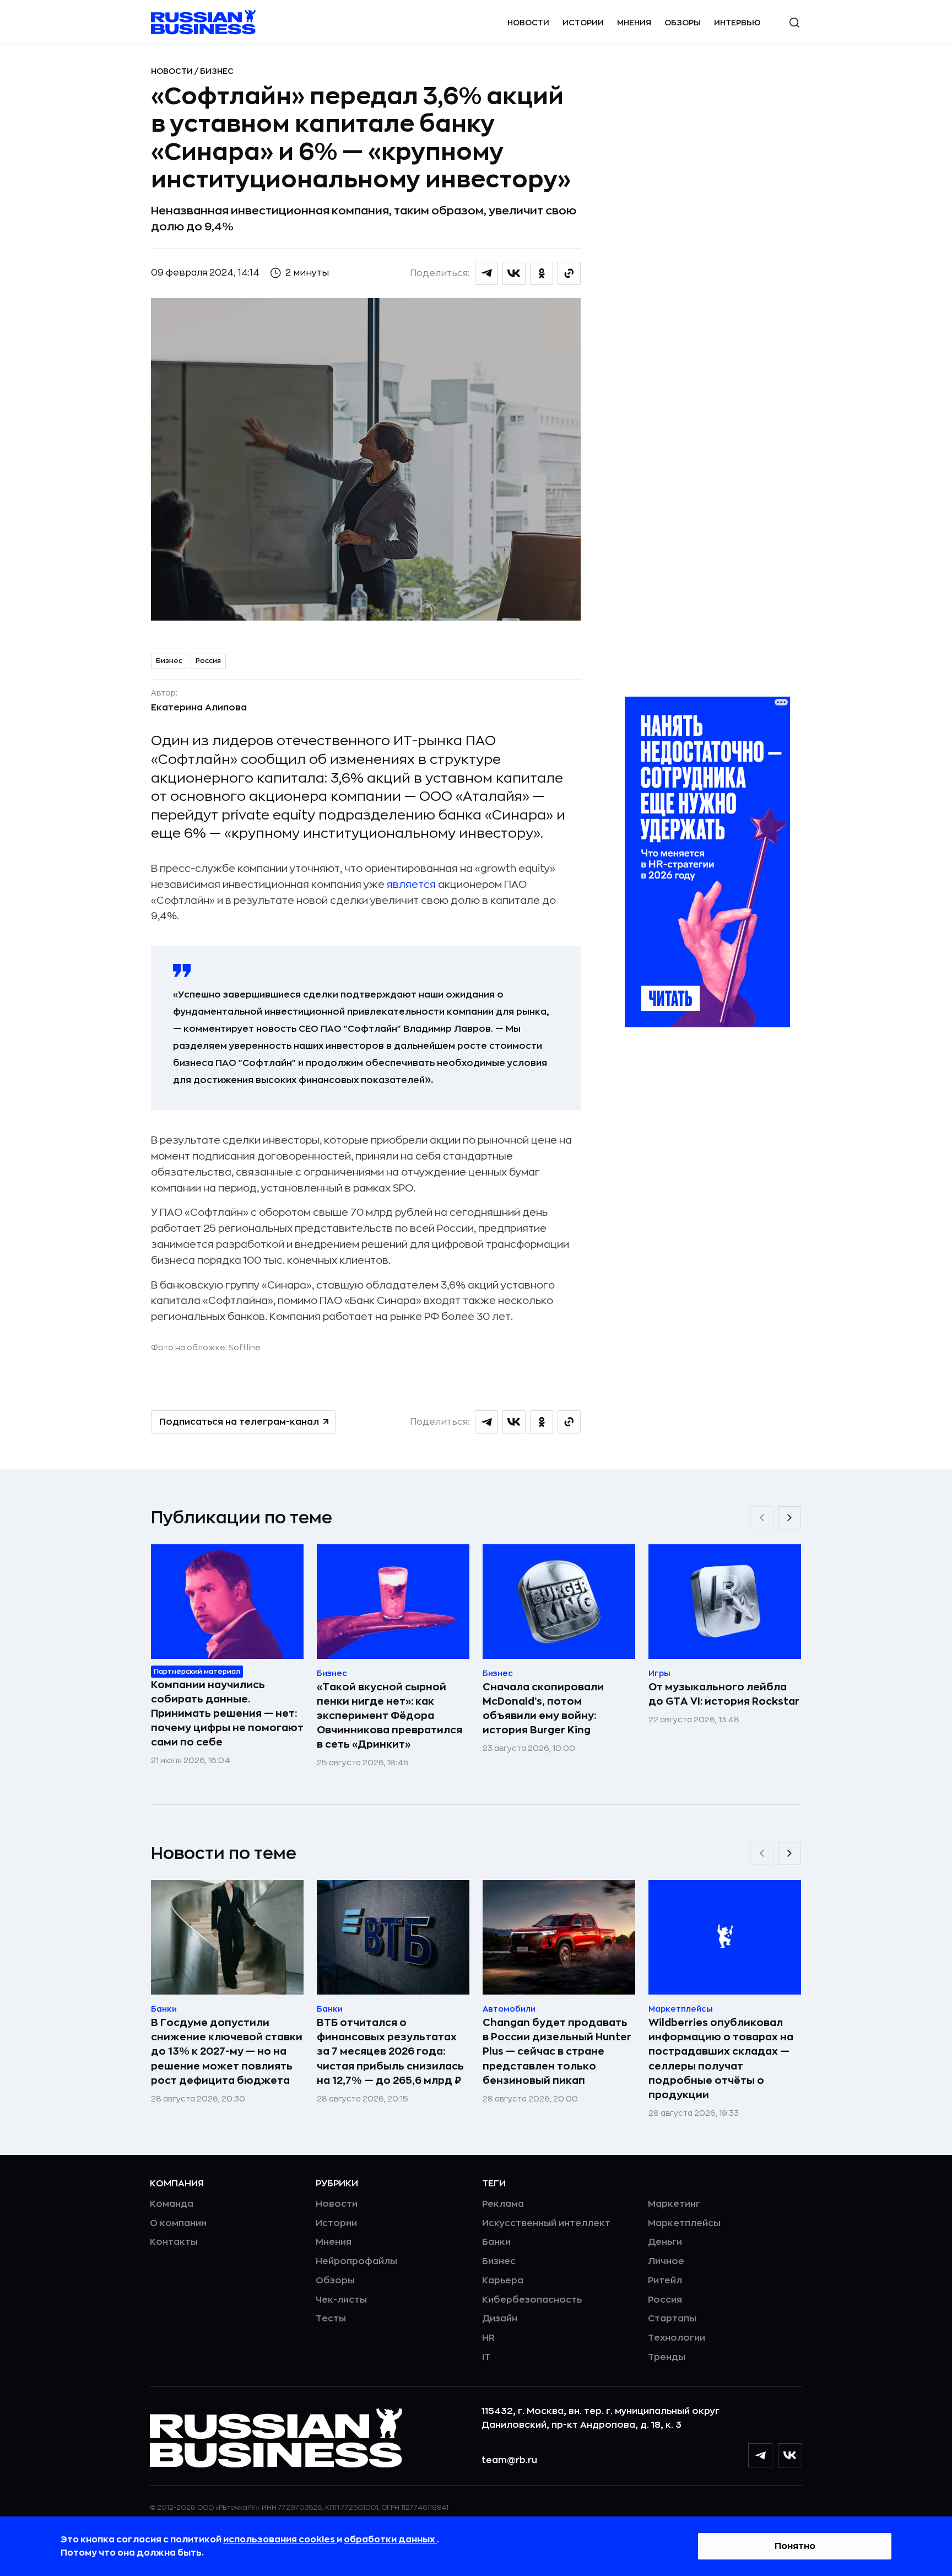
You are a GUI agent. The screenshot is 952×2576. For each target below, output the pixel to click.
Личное (666, 2261)
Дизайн (500, 2319)
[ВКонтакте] (790, 2455)
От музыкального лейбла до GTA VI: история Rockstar (724, 1694)
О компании (178, 2223)
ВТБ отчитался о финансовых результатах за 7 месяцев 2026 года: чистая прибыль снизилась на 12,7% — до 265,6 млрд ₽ (390, 2051)
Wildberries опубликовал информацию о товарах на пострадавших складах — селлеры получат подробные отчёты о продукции (721, 2058)
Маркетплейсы (684, 2223)
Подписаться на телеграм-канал (239, 1422)
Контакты (174, 2242)
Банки (496, 2242)
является (411, 885)
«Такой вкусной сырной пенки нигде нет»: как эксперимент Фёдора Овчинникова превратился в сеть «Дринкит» (390, 1716)
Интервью (737, 23)
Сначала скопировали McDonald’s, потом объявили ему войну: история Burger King (543, 1709)
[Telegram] (760, 2455)
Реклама (503, 2204)
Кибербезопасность (532, 2300)
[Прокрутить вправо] (789, 1518)
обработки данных (390, 2540)
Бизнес (217, 71)
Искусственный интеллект (546, 2223)
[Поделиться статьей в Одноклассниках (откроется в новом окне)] (542, 273)
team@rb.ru (509, 2460)
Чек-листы (341, 2300)
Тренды (667, 2357)
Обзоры (683, 23)
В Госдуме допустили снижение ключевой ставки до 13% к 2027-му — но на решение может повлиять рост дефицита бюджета (227, 2051)
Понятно (795, 2546)
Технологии (677, 2338)
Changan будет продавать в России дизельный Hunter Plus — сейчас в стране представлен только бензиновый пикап (557, 2051)
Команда (172, 2204)
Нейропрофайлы (356, 2261)
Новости (528, 23)
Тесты (331, 2319)
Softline (245, 1348)
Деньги (665, 2242)
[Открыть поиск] (794, 23)
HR (488, 2338)
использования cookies (280, 2540)
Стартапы (672, 2319)
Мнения (634, 23)
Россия (208, 661)
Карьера (503, 2281)
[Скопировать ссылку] (569, 273)
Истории (583, 23)
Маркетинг (674, 2204)
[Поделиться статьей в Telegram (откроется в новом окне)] (486, 273)
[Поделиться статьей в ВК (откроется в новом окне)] (514, 273)
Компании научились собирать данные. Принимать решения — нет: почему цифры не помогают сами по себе (227, 1713)
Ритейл (665, 2281)
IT (486, 2357)
